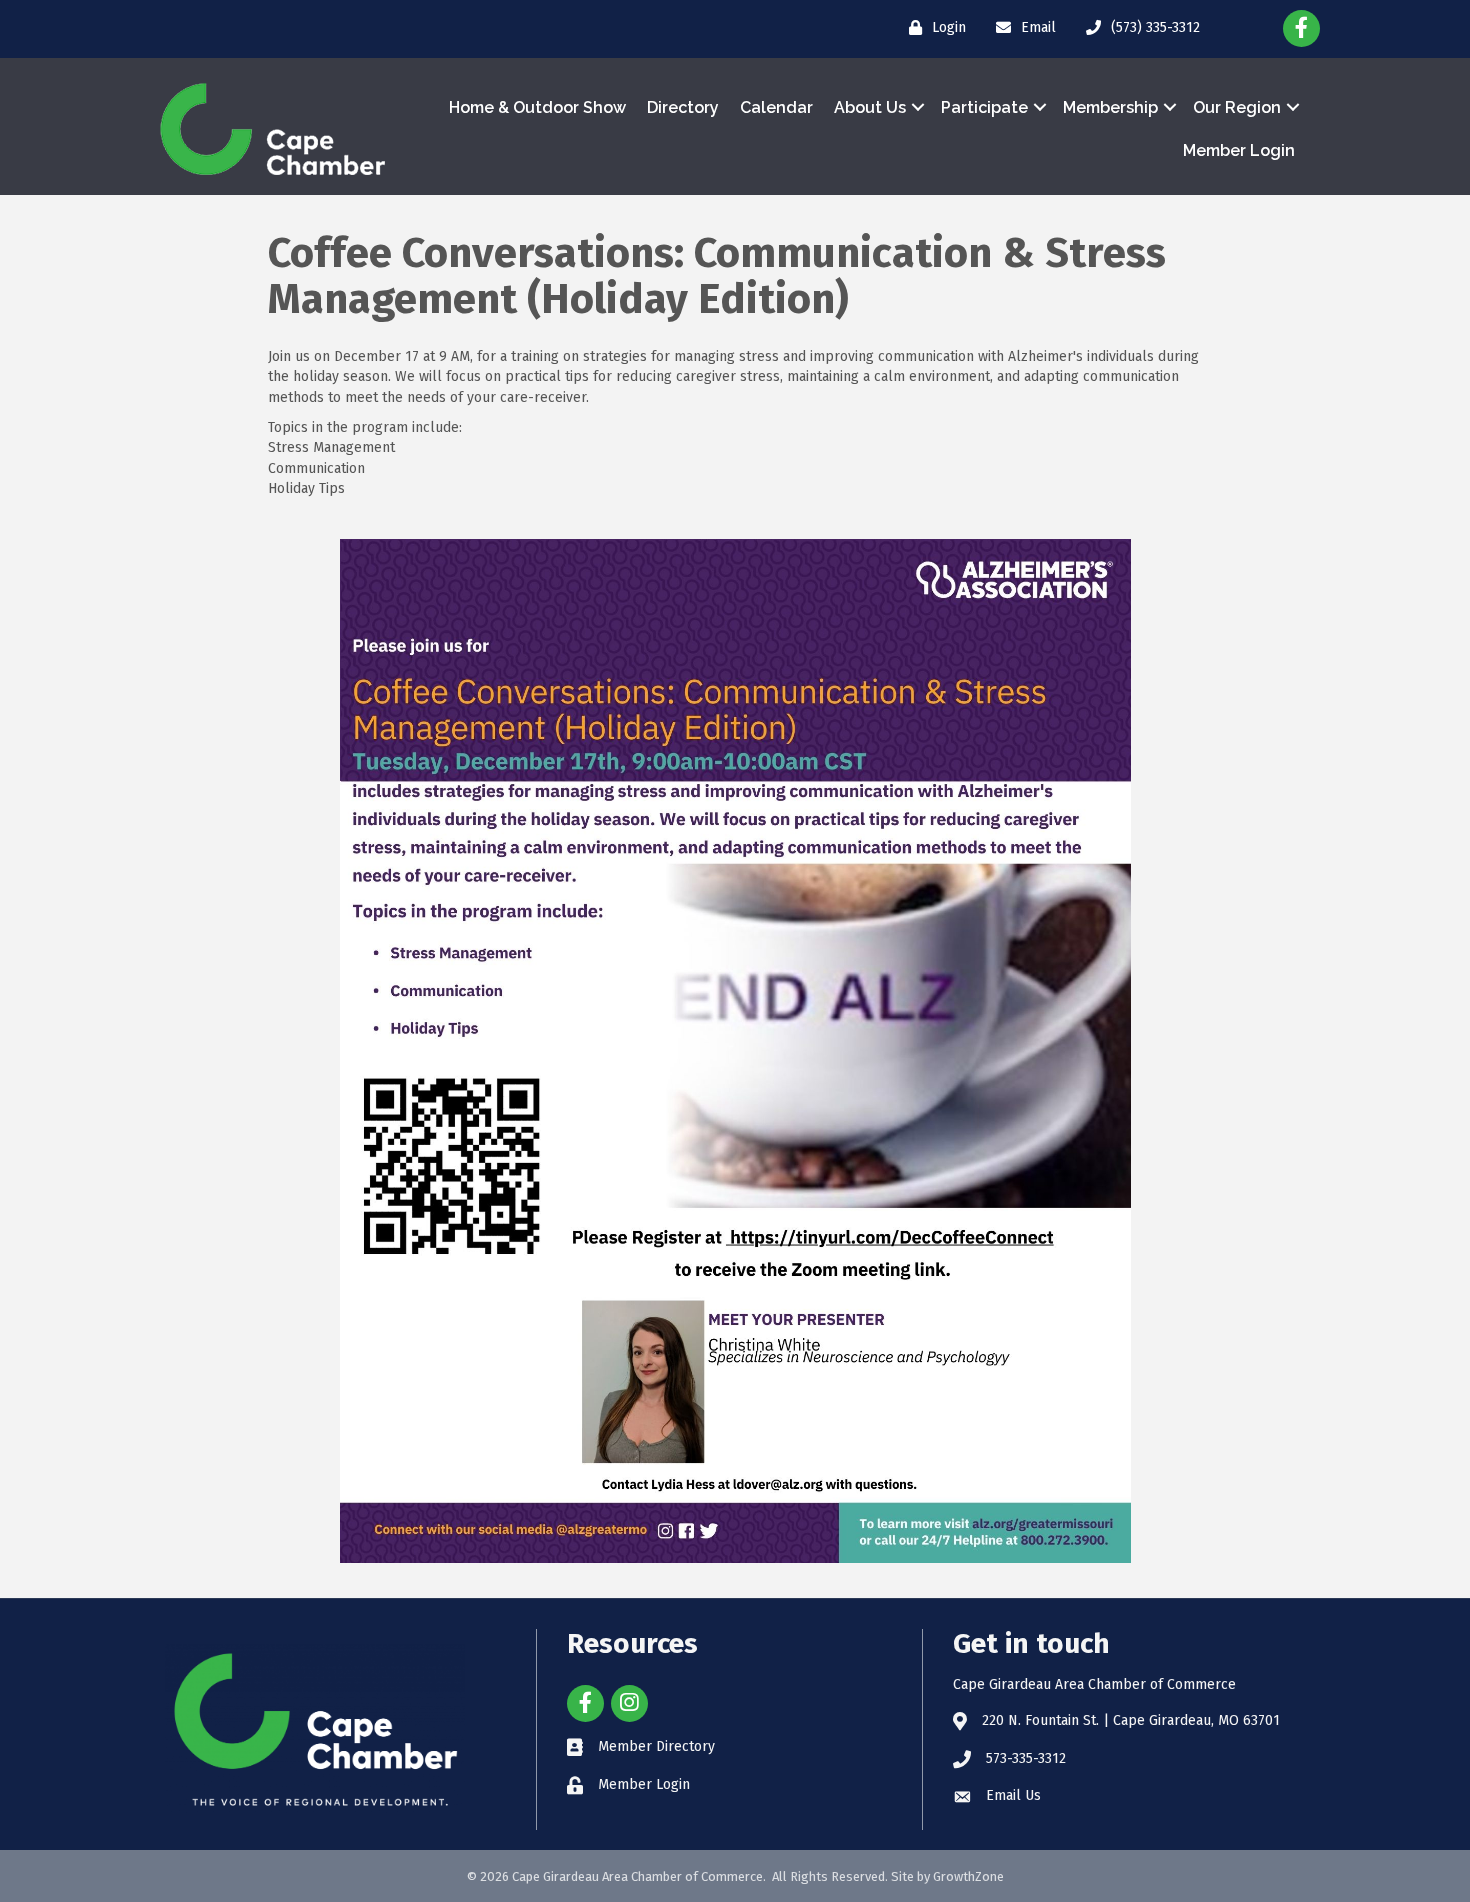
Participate (984, 107)
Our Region (1237, 107)
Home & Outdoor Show (537, 107)
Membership (1110, 107)
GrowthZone (968, 1876)
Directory (683, 107)
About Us (870, 107)
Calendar (776, 107)
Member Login (1239, 150)
